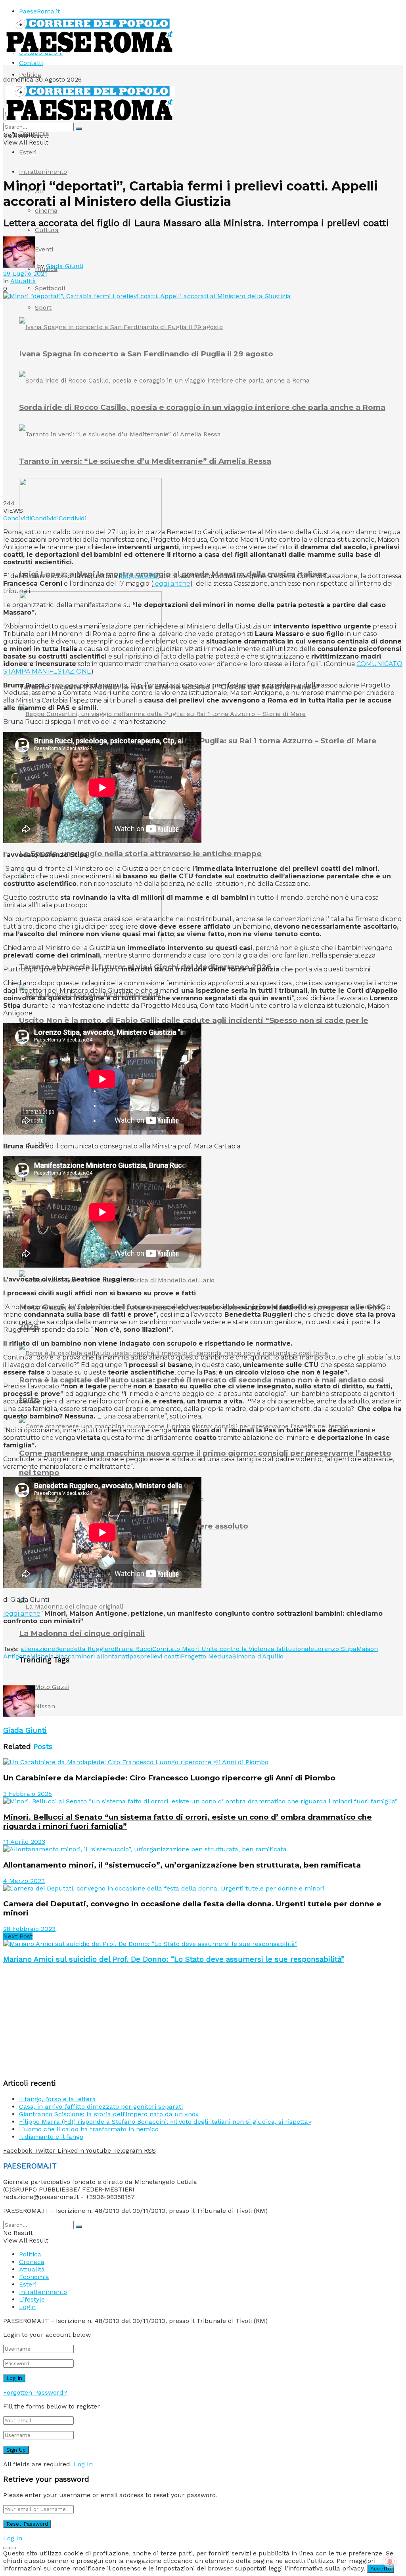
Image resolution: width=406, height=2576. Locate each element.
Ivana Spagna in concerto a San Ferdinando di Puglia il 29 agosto (146, 354)
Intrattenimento (43, 172)
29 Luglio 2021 (25, 273)
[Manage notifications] (390, 2562)
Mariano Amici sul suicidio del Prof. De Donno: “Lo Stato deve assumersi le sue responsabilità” (174, 1959)
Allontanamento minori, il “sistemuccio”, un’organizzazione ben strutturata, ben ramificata (182, 1865)
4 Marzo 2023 (24, 1881)
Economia (34, 133)
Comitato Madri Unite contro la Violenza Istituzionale (233, 1649)
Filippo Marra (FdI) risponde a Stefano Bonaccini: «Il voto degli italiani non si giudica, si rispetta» (165, 2122)
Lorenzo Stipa (335, 1649)
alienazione (38, 1649)
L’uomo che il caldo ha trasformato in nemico (89, 2129)
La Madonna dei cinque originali (82, 1633)
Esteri (28, 152)
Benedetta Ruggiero (85, 1649)
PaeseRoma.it (39, 11)
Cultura (47, 230)
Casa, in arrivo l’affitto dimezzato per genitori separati (101, 2107)
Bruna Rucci (133, 1649)
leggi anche (139, 576)
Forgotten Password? (35, 2392)
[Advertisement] (96, 1672)
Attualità (23, 281)
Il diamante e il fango (51, 2137)
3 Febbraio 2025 (28, 1794)
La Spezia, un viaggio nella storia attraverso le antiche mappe (140, 854)
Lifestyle (32, 2299)
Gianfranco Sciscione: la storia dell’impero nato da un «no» (109, 2114)
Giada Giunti (65, 266)
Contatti (31, 63)
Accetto (381, 2569)
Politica (30, 75)
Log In (83, 2464)
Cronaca (32, 2262)
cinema (46, 210)
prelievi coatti (160, 1656)
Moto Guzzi (52, 1687)
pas (135, 1656)
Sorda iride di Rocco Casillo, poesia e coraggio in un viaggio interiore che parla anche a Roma (202, 407)
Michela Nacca (53, 1656)
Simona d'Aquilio (258, 1656)
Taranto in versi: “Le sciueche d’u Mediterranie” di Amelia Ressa (145, 461)
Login (27, 2307)
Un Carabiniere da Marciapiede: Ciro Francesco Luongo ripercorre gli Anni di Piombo (169, 1778)
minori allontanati (102, 1656)
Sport (43, 307)
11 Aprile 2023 (24, 1842)
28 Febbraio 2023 (29, 1929)
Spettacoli (50, 288)
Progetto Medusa (207, 1656)
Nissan (45, 1706)
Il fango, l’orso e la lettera (57, 2099)
